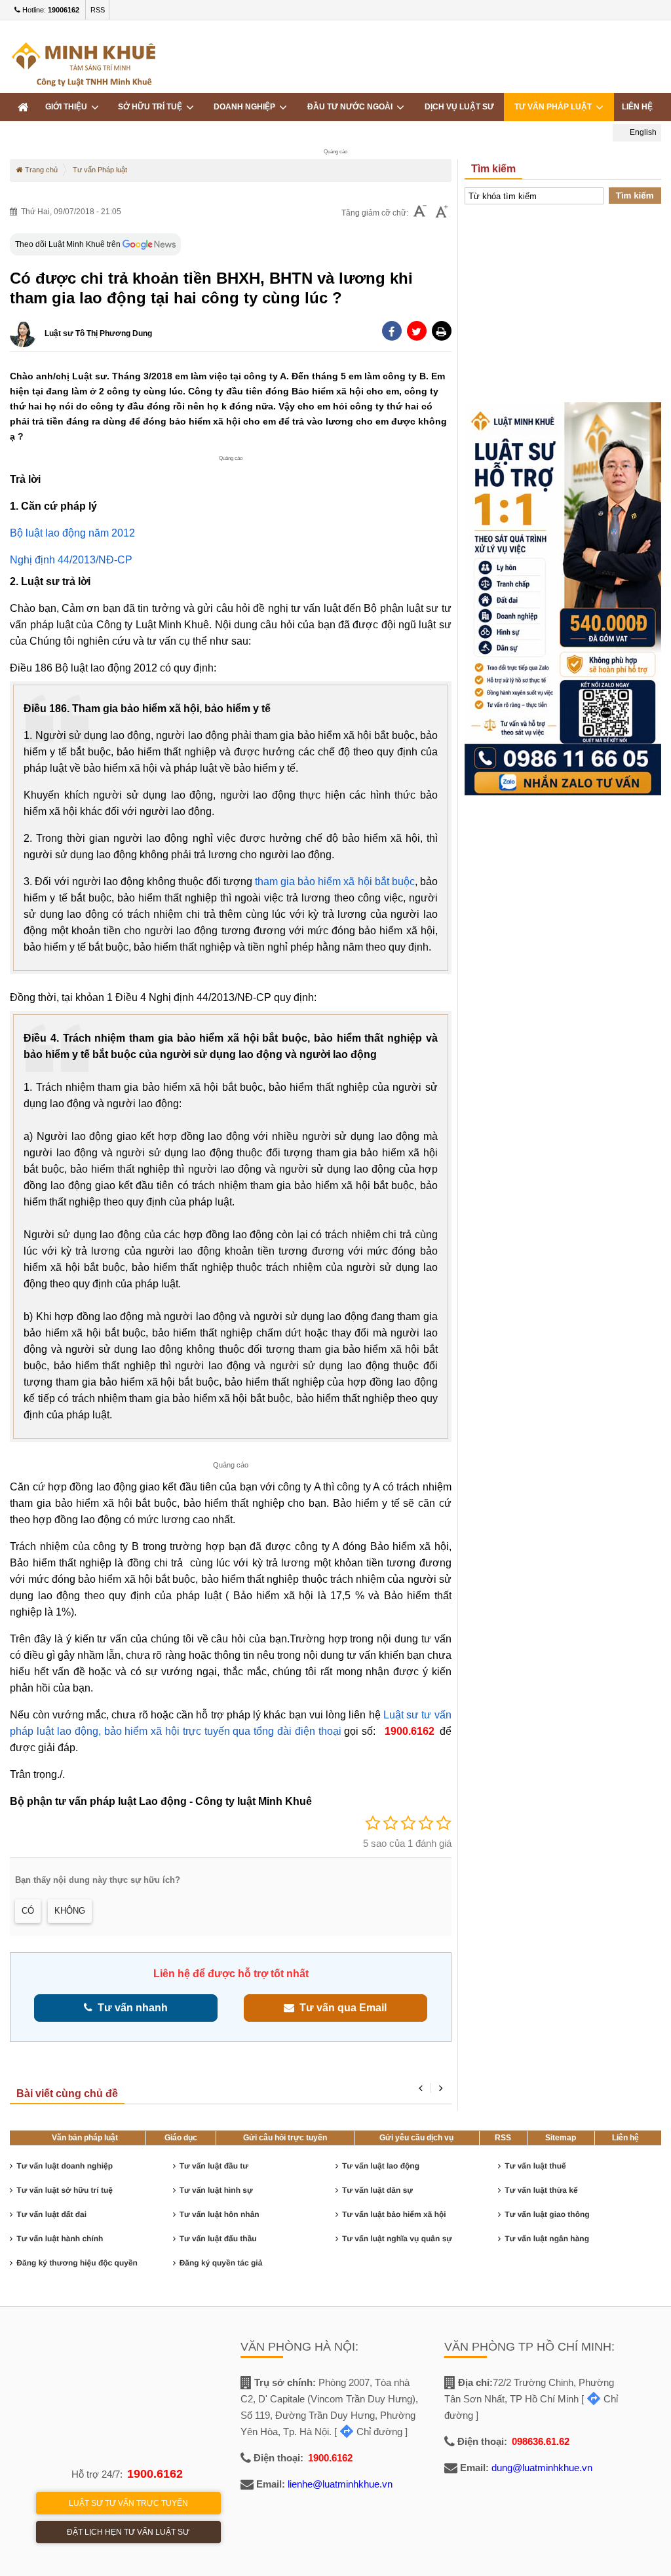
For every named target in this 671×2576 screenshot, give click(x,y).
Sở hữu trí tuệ (152, 107)
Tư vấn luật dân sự (377, 2190)
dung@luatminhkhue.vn (542, 2468)
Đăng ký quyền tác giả (221, 2263)
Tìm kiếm (635, 196)
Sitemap (561, 2138)
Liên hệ (625, 2138)
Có (28, 1911)
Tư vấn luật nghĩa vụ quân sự (397, 2239)
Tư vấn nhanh (130, 2008)
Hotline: (50, 10)
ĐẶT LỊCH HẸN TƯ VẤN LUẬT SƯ (128, 2532)
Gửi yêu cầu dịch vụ (416, 2138)
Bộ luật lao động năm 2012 (72, 533)
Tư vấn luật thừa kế (541, 2190)
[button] (442, 331)
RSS (98, 10)
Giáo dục (181, 2138)
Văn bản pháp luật (85, 2138)
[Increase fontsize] (442, 213)
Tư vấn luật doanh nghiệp (65, 2166)
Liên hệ (637, 107)
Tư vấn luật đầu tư (214, 2166)
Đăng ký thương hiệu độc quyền (77, 2263)
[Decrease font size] (420, 213)
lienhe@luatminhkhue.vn (340, 2484)
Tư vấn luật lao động (381, 2166)
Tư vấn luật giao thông (547, 2214)
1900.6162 (155, 2474)
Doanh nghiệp (246, 107)
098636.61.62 (541, 2441)
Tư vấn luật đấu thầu (218, 2239)
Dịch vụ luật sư (459, 107)
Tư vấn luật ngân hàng (547, 2239)
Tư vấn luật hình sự (216, 2190)
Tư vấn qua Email (340, 2008)
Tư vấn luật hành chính (60, 2239)
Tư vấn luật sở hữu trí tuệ (65, 2190)
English (642, 132)
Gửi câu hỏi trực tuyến (285, 2138)
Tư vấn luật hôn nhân (220, 2214)
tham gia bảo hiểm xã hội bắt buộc (335, 881)
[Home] (23, 107)
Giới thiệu (68, 107)
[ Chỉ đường (368, 2432)
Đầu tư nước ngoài (352, 107)
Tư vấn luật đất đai (51, 2214)
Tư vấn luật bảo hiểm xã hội (394, 2214)
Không (70, 1911)
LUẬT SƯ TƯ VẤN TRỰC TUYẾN (128, 2503)
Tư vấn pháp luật (555, 107)
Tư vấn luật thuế (535, 2166)
